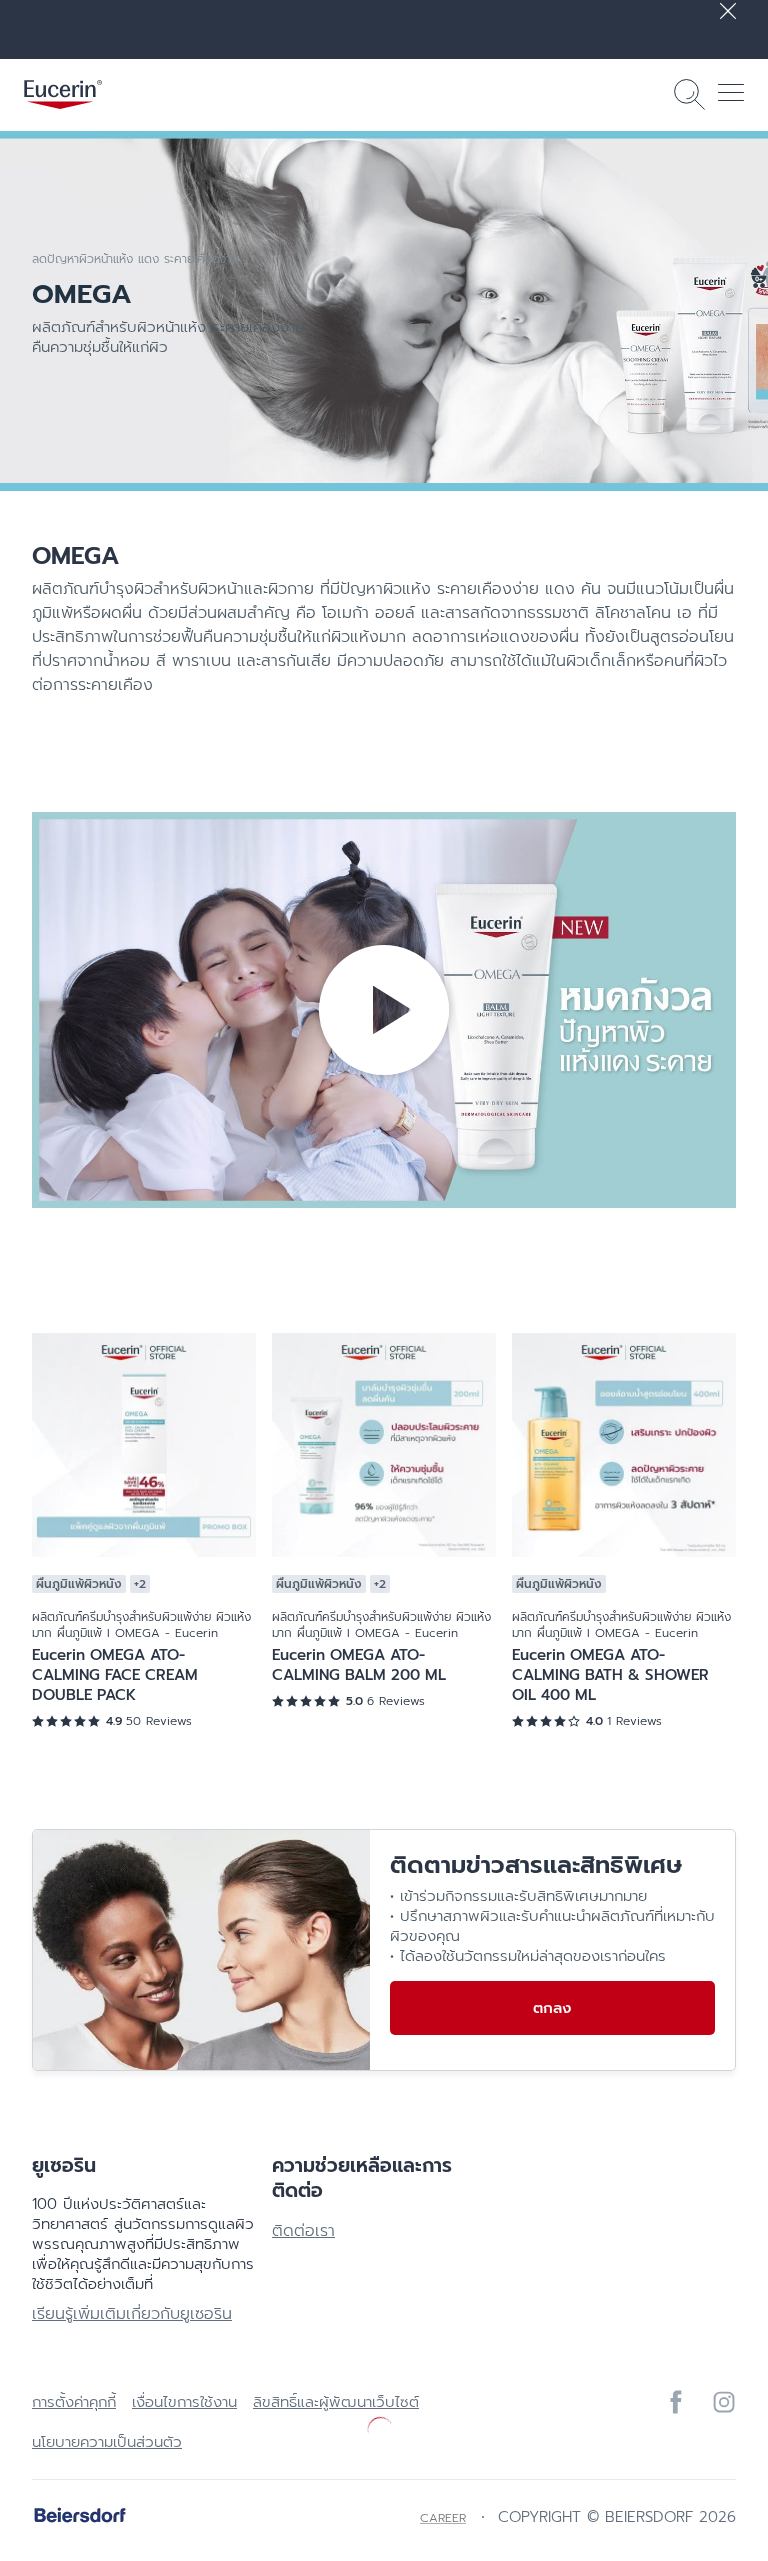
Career (443, 2518)
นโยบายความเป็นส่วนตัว (107, 2442)
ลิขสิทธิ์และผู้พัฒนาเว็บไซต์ (336, 2402)
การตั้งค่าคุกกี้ (74, 2402)
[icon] (676, 2402)
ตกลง (552, 2008)
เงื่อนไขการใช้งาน (184, 2402)
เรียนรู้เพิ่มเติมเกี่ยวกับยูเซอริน (132, 2314)
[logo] (63, 94)
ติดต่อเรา (303, 2231)
